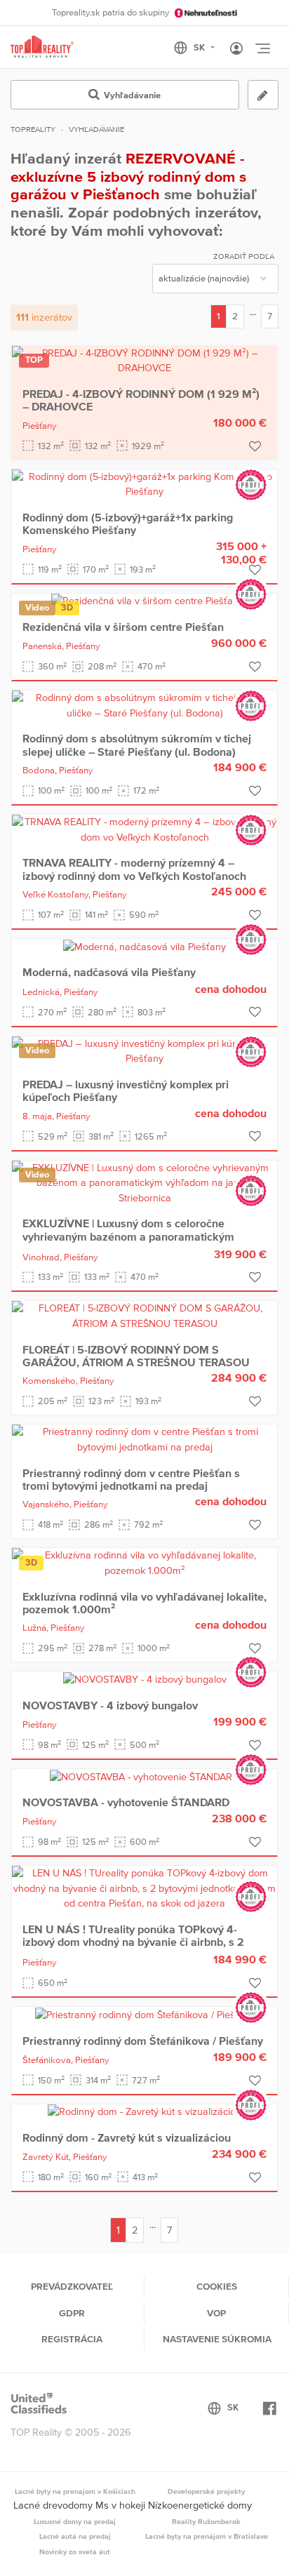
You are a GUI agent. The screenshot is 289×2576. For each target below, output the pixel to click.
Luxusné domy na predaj (75, 2521)
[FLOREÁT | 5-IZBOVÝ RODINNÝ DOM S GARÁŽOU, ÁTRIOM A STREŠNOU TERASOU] (144, 1316)
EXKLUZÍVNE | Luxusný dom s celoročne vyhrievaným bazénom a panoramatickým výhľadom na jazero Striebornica (128, 1236)
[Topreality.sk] (42, 47)
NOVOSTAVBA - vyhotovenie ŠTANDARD (126, 1802)
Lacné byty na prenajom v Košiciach (75, 2491)
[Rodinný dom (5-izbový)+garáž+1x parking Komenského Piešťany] (144, 483)
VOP (216, 2313)
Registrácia (72, 2339)
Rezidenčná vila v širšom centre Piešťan (123, 627)
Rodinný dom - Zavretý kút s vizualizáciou (127, 2137)
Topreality (33, 129)
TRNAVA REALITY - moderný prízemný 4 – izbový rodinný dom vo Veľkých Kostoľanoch (134, 869)
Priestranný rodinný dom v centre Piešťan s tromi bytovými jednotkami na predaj (131, 1479)
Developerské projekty (206, 2491)
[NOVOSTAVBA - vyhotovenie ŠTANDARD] (144, 1776)
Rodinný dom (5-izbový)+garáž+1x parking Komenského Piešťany (128, 523)
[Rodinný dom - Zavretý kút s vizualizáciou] (144, 2111)
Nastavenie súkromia (217, 2339)
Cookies (217, 2286)
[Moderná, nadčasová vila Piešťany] (144, 946)
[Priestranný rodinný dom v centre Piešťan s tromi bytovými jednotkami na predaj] (144, 1439)
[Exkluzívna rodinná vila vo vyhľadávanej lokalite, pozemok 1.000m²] (144, 1562)
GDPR (72, 2313)
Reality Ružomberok (206, 2521)
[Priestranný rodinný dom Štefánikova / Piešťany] (145, 2014)
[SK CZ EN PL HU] (200, 48)
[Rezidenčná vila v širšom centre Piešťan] (145, 601)
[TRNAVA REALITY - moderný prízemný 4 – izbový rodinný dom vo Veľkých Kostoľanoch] (144, 829)
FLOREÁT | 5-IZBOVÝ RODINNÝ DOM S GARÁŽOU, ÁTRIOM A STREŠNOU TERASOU (136, 1356)
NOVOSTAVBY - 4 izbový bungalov (110, 1705)
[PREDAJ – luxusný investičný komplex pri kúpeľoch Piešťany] (144, 1050)
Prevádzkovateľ (72, 2286)
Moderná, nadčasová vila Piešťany (109, 972)
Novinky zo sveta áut (75, 2551)
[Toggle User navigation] (236, 49)
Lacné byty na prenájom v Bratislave (207, 2536)
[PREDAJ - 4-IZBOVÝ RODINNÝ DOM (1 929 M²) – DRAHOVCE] (144, 360)
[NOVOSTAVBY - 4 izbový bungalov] (145, 1679)
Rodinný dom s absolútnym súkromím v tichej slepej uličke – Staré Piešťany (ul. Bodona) (137, 745)
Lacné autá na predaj (75, 2536)
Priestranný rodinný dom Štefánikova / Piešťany (143, 2041)
